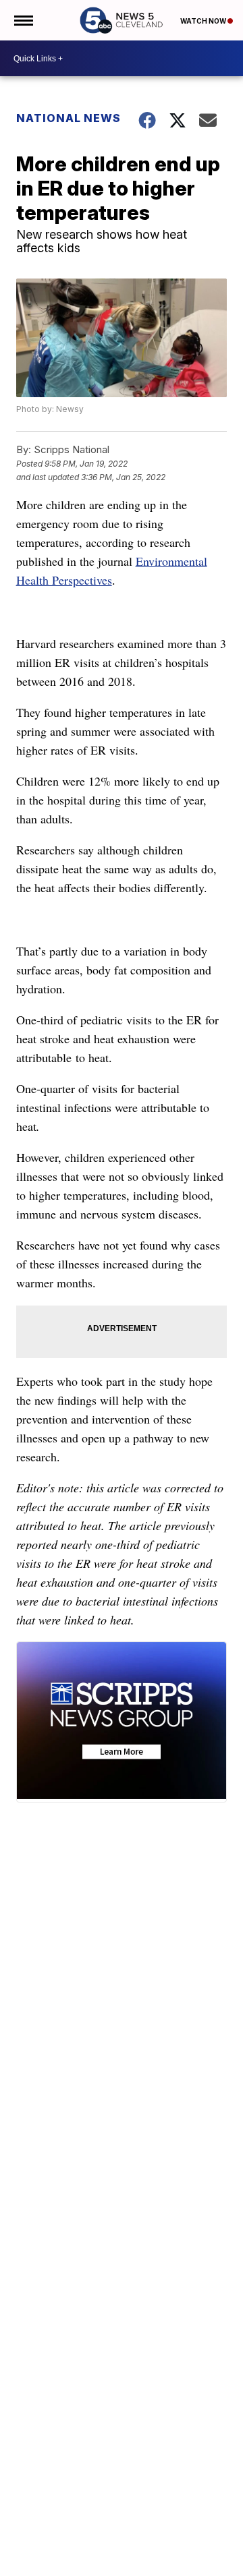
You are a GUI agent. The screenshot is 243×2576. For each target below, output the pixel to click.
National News (69, 118)
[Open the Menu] (23, 20)
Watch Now (204, 21)
